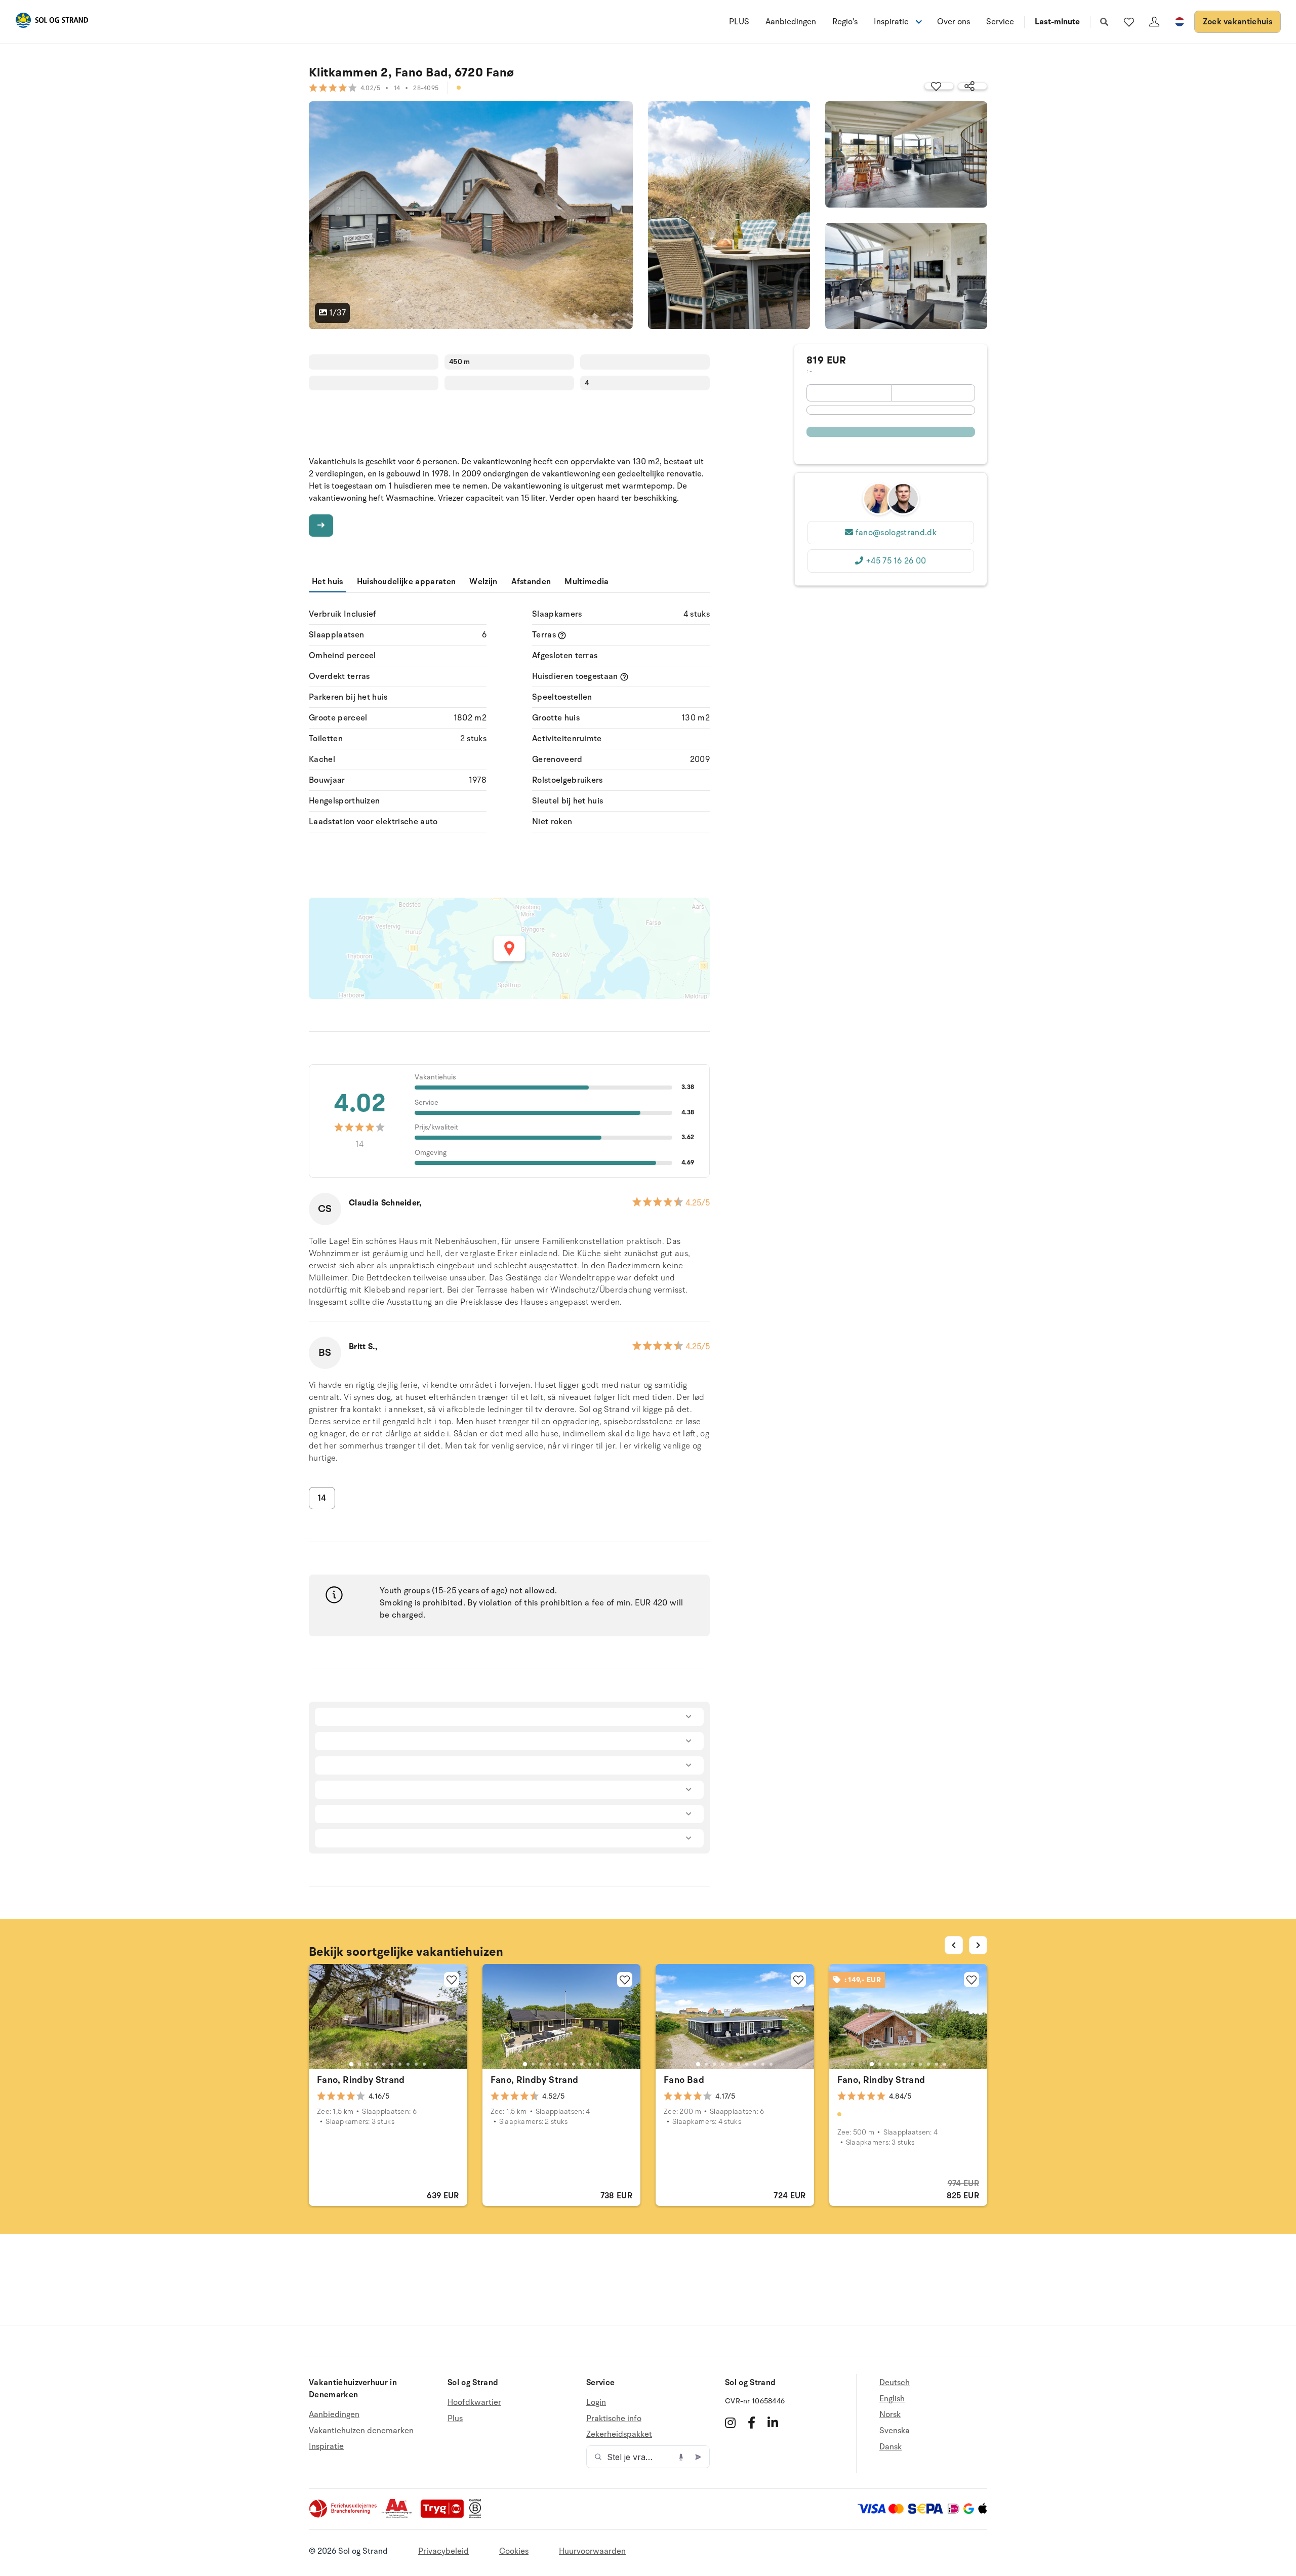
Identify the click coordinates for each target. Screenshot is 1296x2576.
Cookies (514, 2551)
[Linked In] (773, 2423)
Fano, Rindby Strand (361, 2080)
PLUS (739, 22)
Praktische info (614, 2419)
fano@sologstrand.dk (896, 533)
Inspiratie (326, 2446)
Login (596, 2403)
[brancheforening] (344, 2516)
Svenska (895, 2431)
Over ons (954, 22)
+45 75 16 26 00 (896, 561)
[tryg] (445, 2516)
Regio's (845, 22)
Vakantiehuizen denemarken (361, 2431)
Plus (455, 2419)
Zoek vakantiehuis (1238, 22)
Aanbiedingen (791, 22)
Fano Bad (684, 2080)
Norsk (890, 2414)
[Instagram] (730, 2423)
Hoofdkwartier (474, 2403)
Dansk (890, 2447)
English (892, 2399)
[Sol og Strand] (52, 22)
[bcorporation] (478, 2516)
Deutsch (895, 2383)
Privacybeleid (443, 2551)
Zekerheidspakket (619, 2434)
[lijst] (1129, 22)
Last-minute (1057, 22)
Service (1000, 22)
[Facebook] (752, 2423)
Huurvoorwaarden (592, 2551)
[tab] (351, 2064)
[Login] (1154, 22)
